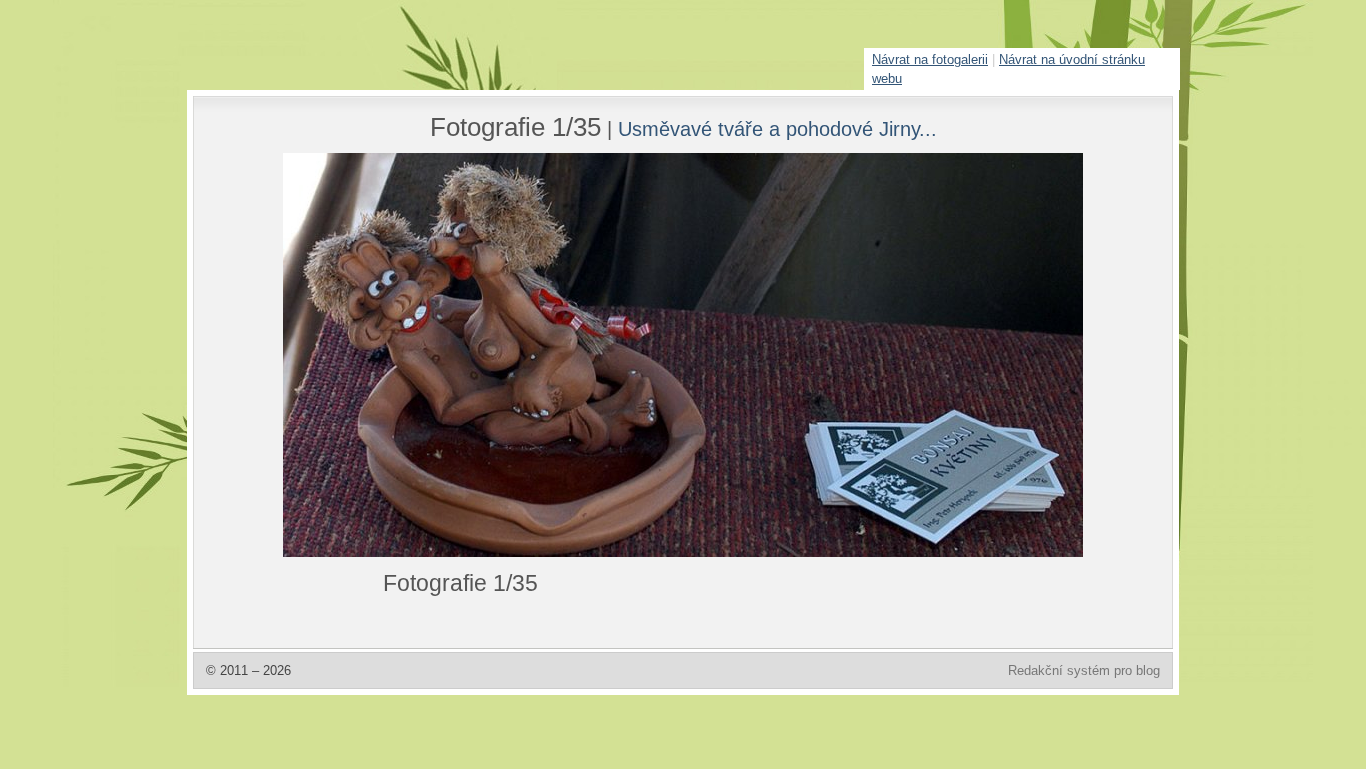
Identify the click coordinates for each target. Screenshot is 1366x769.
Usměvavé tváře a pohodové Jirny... (777, 128)
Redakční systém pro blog (1084, 670)
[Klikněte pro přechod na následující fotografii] (358, 355)
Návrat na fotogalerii (930, 59)
